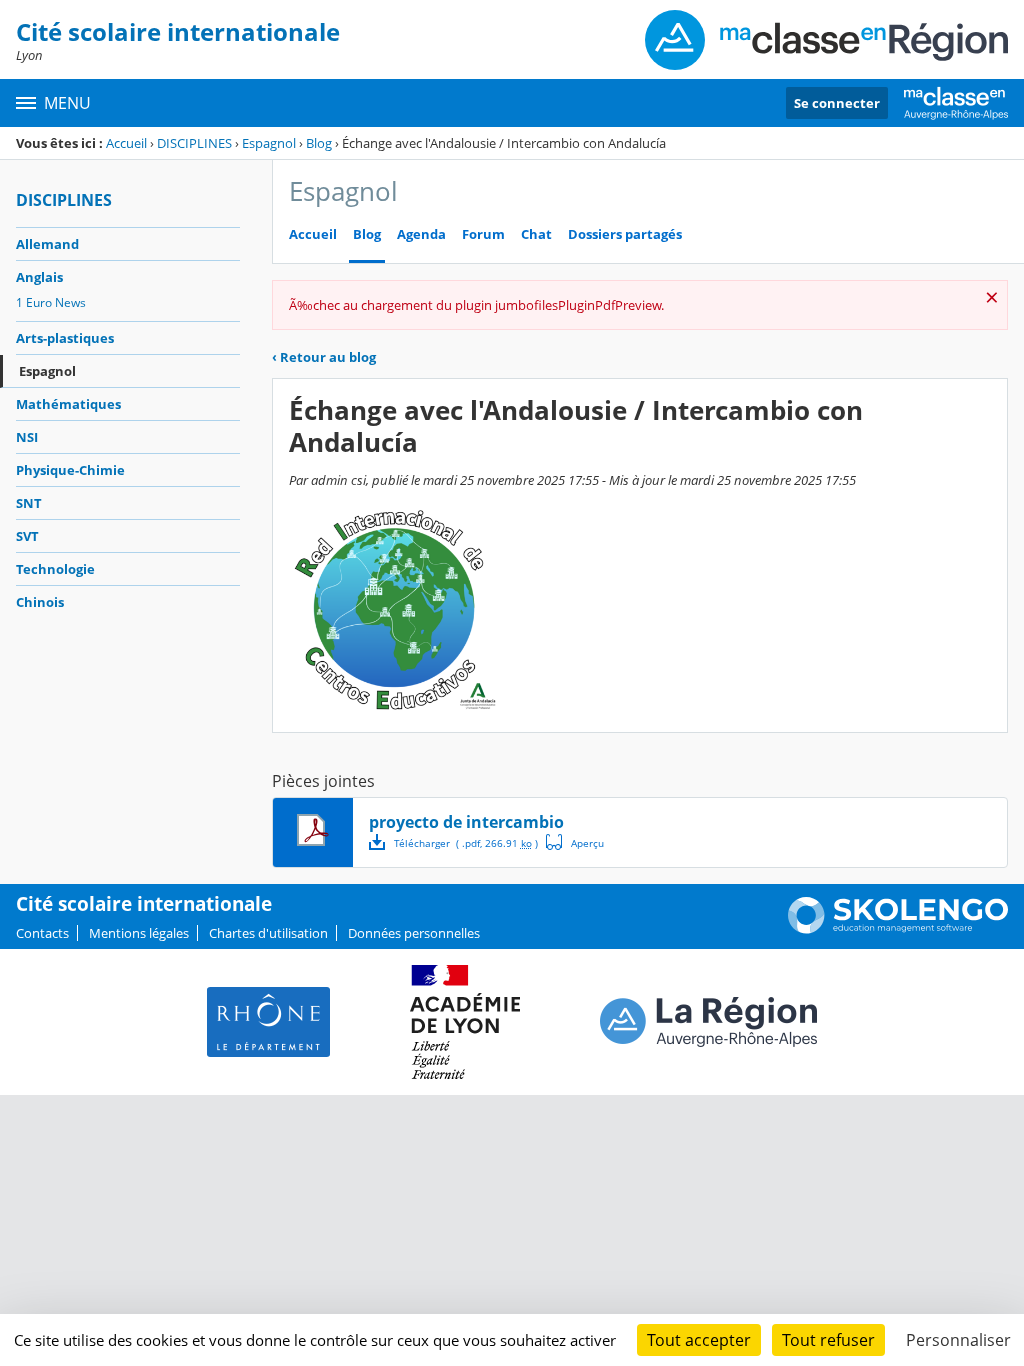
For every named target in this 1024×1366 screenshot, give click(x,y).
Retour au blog (324, 357)
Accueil (126, 143)
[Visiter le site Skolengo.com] (898, 929)
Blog (319, 143)
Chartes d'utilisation (268, 933)
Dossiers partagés (625, 234)
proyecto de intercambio (466, 822)
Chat (536, 234)
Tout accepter (699, 1340)
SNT (29, 503)
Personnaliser (958, 1340)
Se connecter (837, 103)
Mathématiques (68, 404)
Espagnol (269, 143)
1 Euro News (51, 302)
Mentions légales (139, 933)
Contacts (42, 933)
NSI (27, 437)
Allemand (47, 244)
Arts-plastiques (65, 338)
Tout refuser (828, 1340)
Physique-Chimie (70, 470)
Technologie (55, 569)
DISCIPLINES (194, 143)
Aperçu (575, 842)
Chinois (40, 602)
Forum (483, 234)
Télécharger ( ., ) (466, 843)
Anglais (39, 277)
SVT (27, 536)
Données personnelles (414, 933)
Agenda (421, 234)
